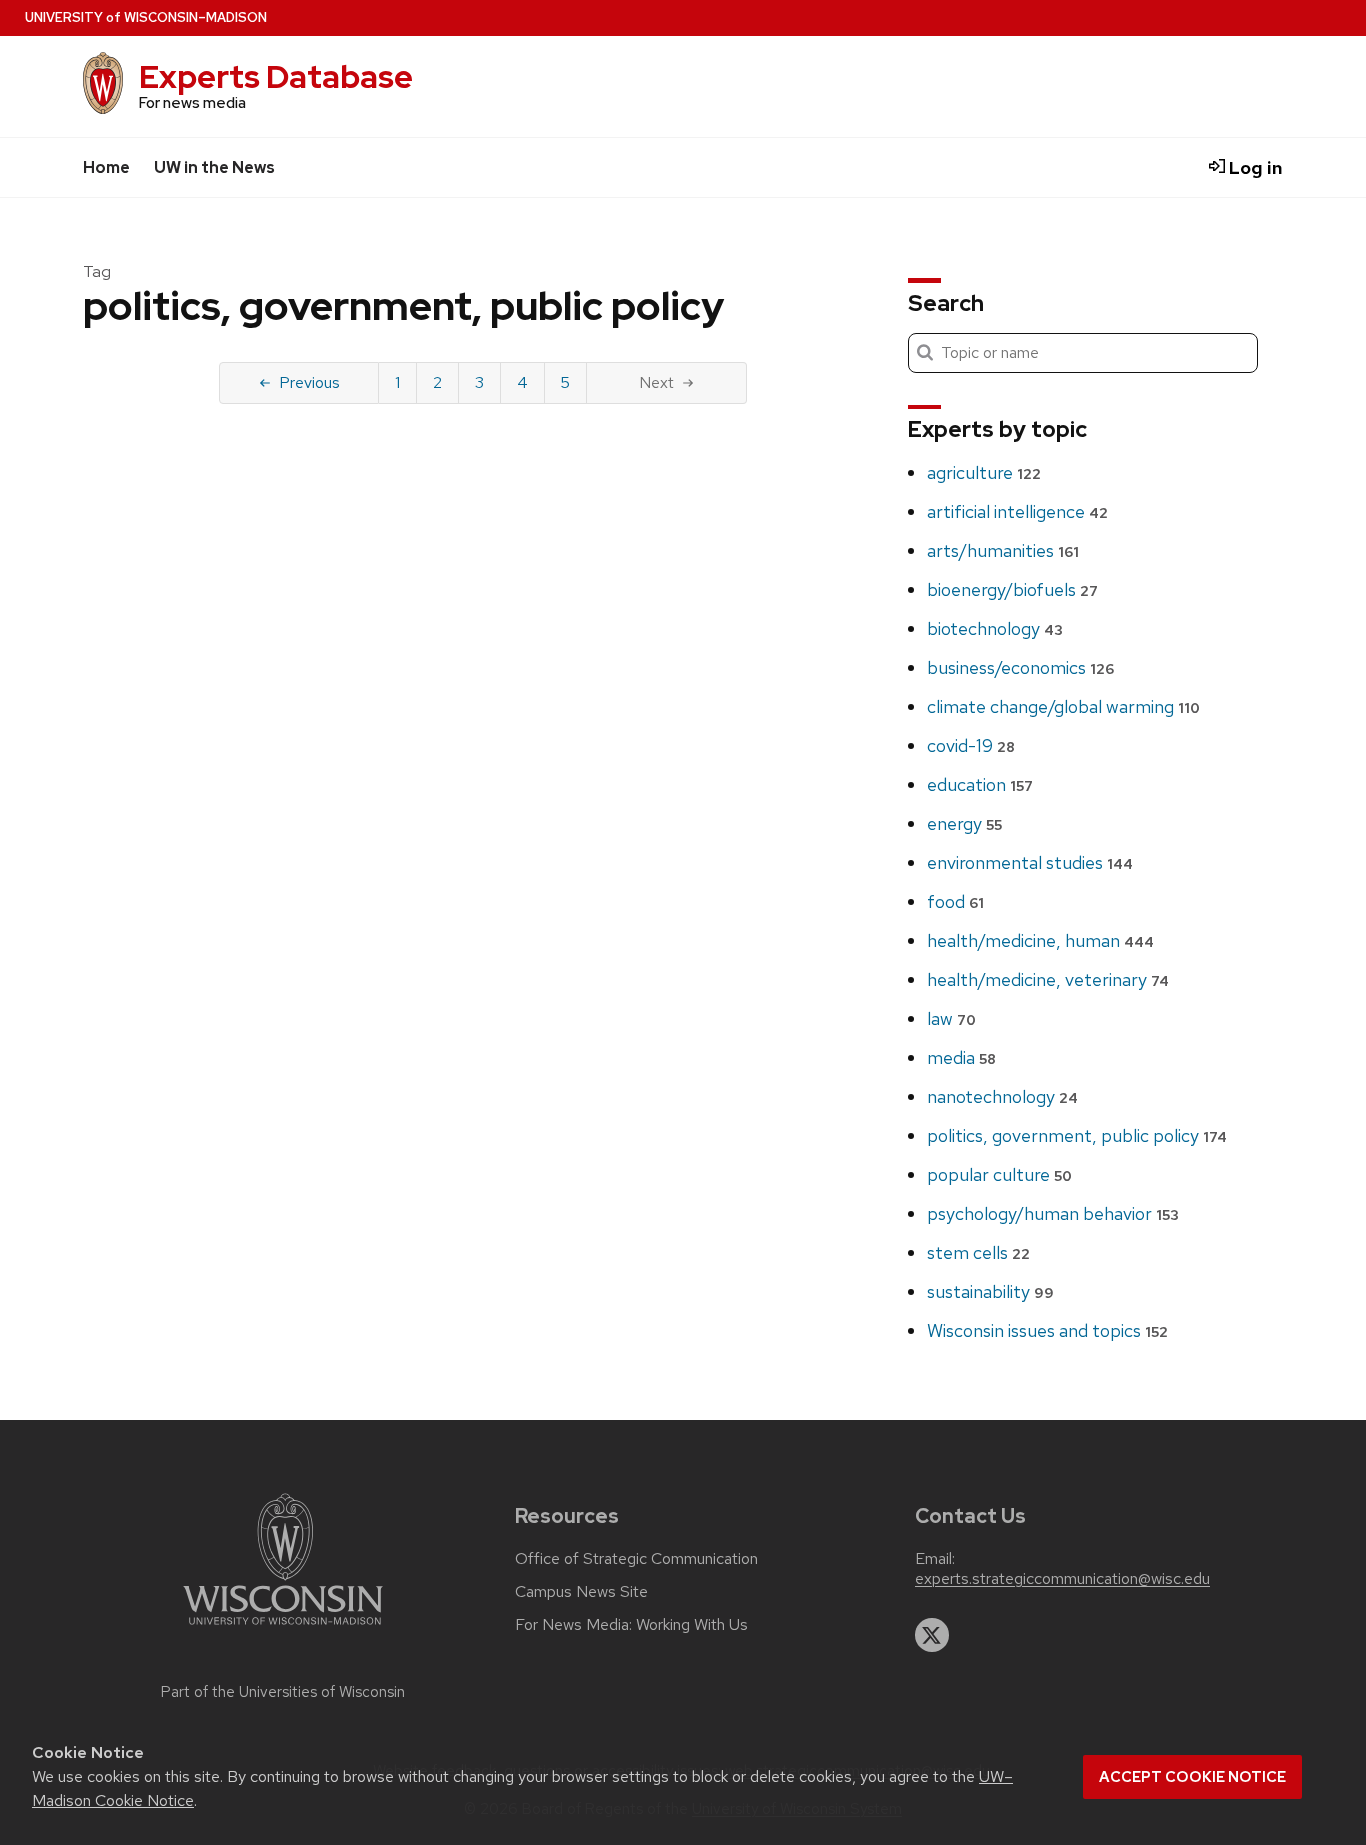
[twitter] (932, 1635)
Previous (309, 382)
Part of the (283, 1692)
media (961, 1057)
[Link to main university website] (283, 1628)
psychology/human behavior (1053, 1213)
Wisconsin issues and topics (1047, 1330)
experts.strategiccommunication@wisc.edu (1062, 1579)
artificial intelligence (1017, 511)
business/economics (1020, 667)
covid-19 (971, 745)
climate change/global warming (1063, 706)
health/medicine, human (1040, 940)
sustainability (990, 1291)
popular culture (999, 1174)
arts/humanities (1003, 550)
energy (964, 823)
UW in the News (214, 167)
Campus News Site (581, 1592)
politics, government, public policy (1077, 1135)
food (955, 901)
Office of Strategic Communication (636, 1559)
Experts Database (276, 76)
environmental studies (1030, 862)
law (951, 1018)
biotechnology (995, 628)
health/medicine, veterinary (1048, 979)
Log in (1254, 167)
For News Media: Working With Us (631, 1625)
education (980, 784)
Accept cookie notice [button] (1192, 1777)
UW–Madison (146, 17)
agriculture (984, 472)
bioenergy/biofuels (1012, 589)
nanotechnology (1002, 1096)
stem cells (978, 1252)
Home (106, 167)
